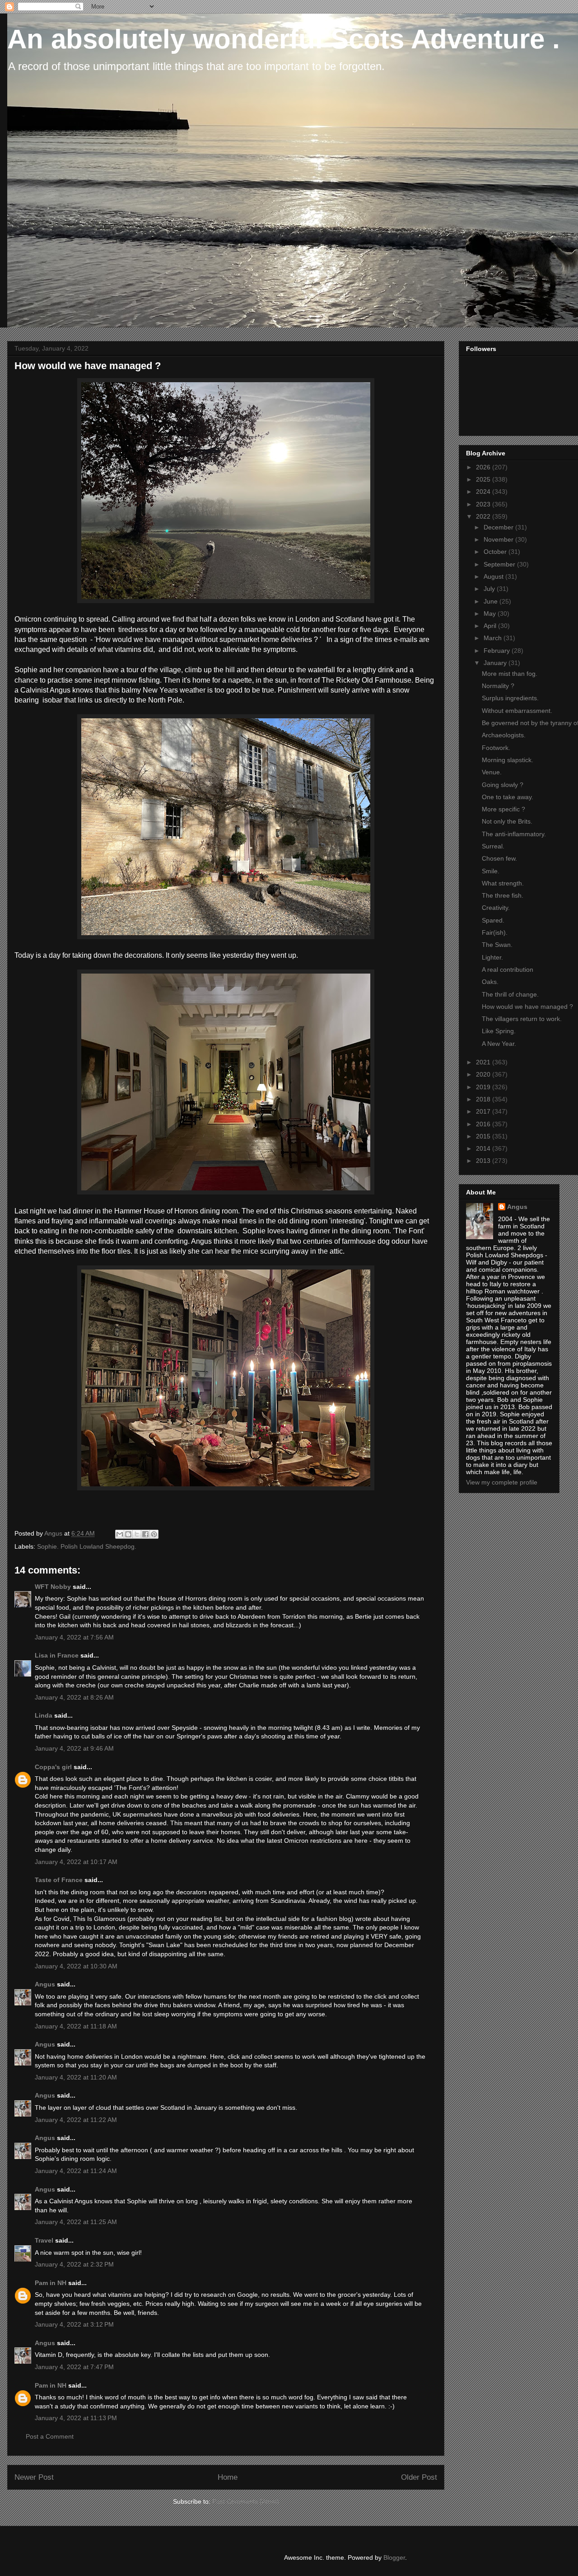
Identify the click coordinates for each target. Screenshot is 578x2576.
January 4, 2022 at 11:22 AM (76, 2120)
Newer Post (34, 2477)
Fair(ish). (495, 932)
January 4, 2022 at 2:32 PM (74, 2264)
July (490, 589)
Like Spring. (499, 1031)
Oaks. (490, 982)
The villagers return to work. (522, 1019)
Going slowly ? (503, 785)
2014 (484, 1148)
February (498, 651)
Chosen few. (499, 858)
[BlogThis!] (128, 1534)
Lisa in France (57, 1655)
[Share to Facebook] (145, 1534)
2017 (484, 1111)
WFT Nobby (53, 1587)
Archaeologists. (504, 735)
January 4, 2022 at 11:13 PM (76, 2418)
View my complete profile (502, 1482)
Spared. (493, 920)
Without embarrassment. (517, 711)
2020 (484, 1074)
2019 (484, 1087)
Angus (45, 1984)
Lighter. (492, 957)
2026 (484, 467)
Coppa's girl (53, 1767)
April (491, 626)
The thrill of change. (510, 994)
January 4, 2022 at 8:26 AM (74, 1697)
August (494, 576)
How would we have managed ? (527, 1007)
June (492, 601)
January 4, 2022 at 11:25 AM (76, 2222)
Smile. (491, 871)
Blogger (394, 2557)
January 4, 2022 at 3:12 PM (74, 2324)
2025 (484, 479)
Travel (44, 2240)
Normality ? (498, 686)
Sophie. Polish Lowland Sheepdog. (87, 1546)
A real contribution (508, 970)
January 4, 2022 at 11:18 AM (76, 2026)
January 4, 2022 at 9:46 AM (74, 1748)
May (491, 614)
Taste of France (59, 1880)
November (499, 539)
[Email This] (120, 1534)
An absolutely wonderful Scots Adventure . (284, 39)
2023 (484, 504)
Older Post (419, 2477)
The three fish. (503, 895)
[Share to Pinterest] (154, 1534)
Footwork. (496, 748)
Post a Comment (50, 2436)
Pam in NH (51, 2283)
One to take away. (508, 797)
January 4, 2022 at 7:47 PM (74, 2367)
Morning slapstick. (508, 760)
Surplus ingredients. (510, 698)
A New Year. (499, 1044)
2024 (484, 492)
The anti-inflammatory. (514, 834)
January (496, 663)
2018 (484, 1099)
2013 (484, 1161)
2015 (484, 1136)
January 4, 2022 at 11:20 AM (76, 2077)
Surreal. (493, 846)
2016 (484, 1124)
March (494, 638)
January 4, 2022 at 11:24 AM (76, 2171)
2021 (484, 1062)
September (500, 564)
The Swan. (497, 945)
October (496, 552)
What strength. (503, 883)
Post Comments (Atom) (246, 2501)
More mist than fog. (510, 674)
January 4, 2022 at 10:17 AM (76, 1862)
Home (228, 2477)
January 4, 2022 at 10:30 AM (76, 1966)
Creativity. (496, 908)
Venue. (492, 772)
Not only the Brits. (507, 821)
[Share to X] (137, 1534)
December (499, 527)
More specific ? (503, 809)
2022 (484, 516)
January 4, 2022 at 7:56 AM (74, 1637)
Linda (44, 1715)
